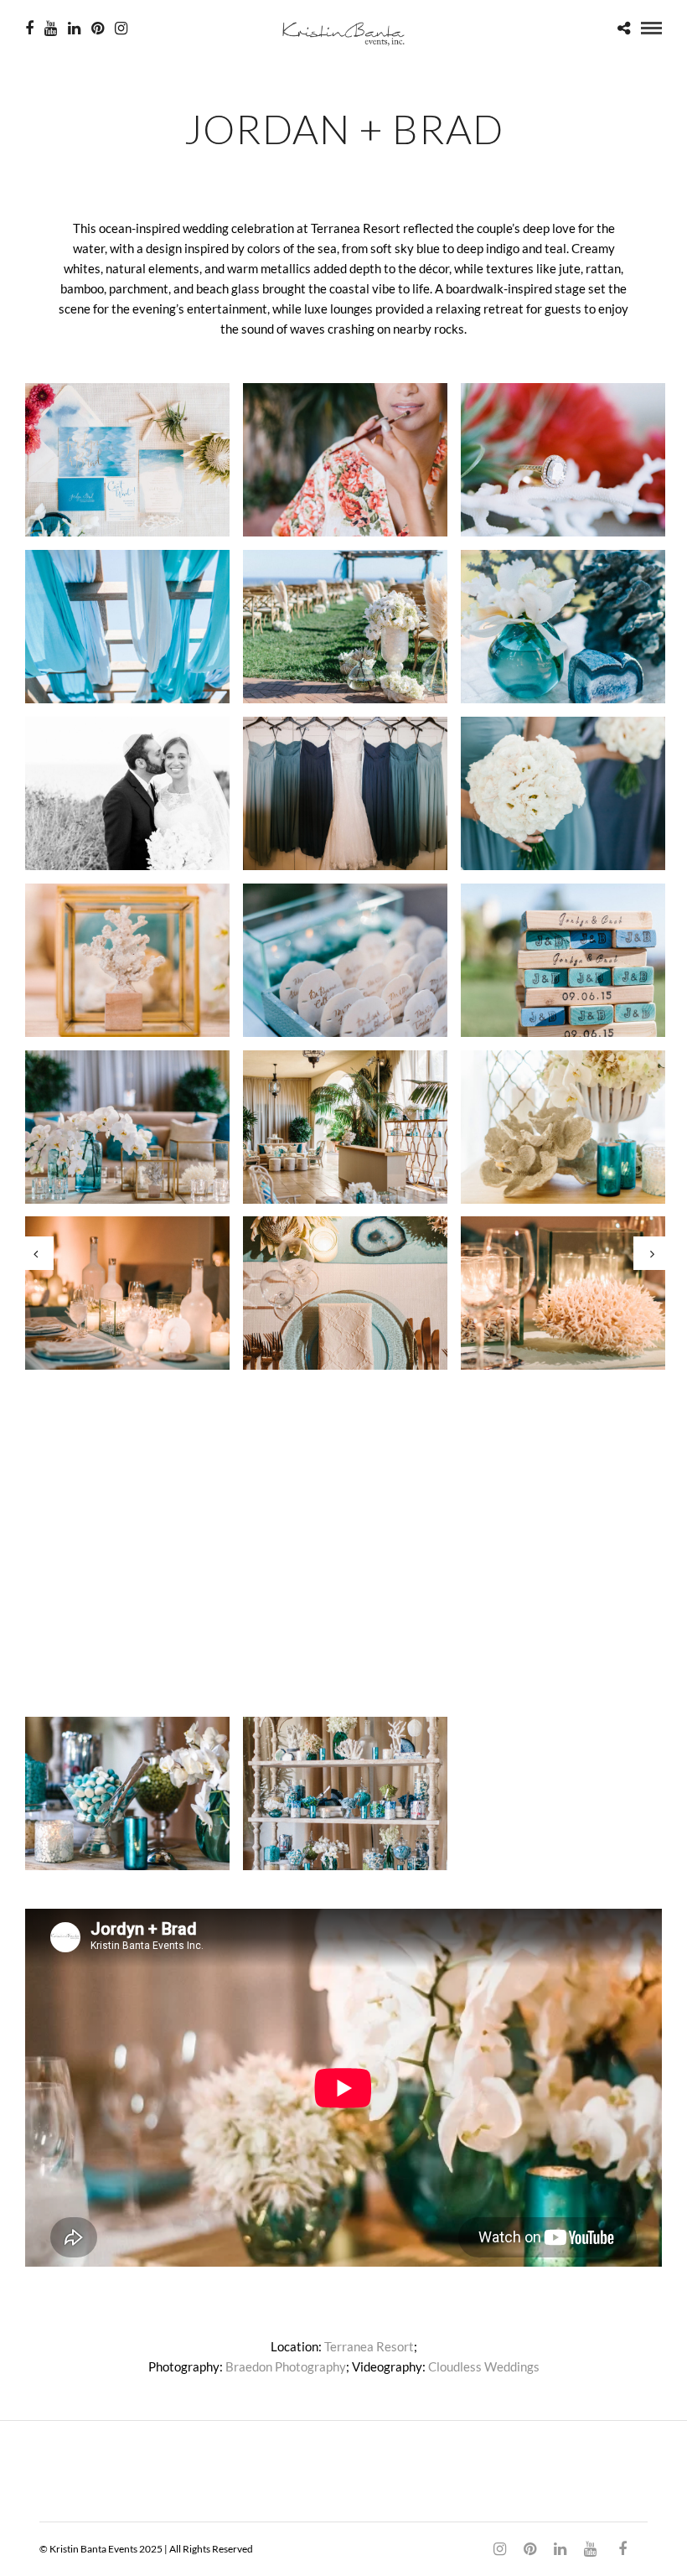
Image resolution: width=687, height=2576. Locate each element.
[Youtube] (51, 29)
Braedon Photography (286, 2366)
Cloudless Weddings (484, 2366)
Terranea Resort (369, 2346)
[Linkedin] (74, 29)
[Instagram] (121, 29)
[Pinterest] (98, 29)
